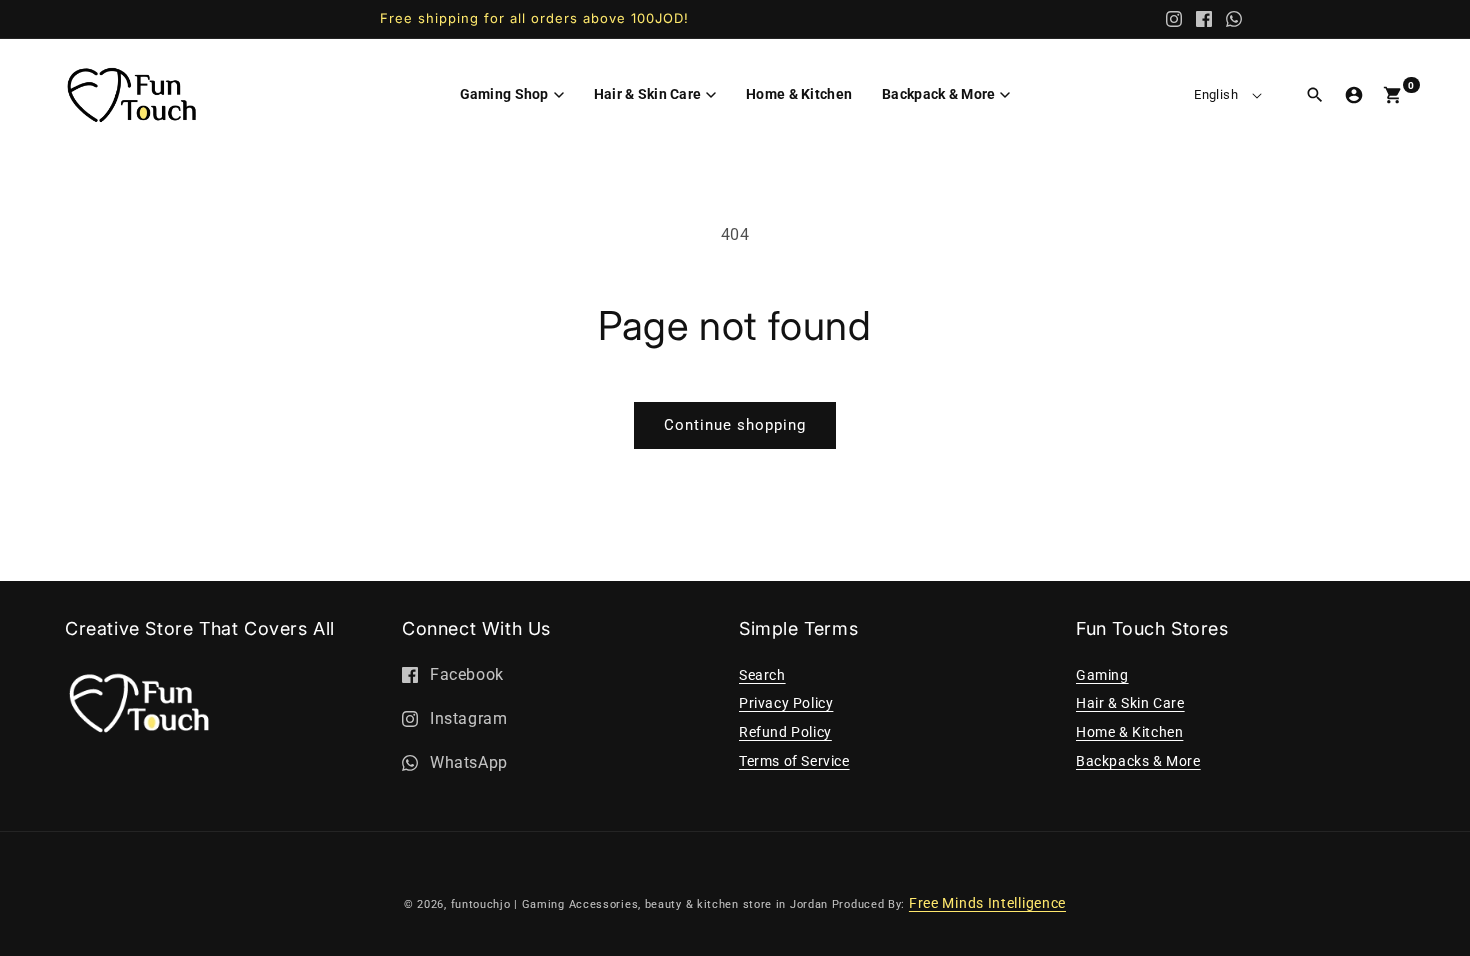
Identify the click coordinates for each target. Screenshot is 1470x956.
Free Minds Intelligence (987, 903)
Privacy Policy (786, 703)
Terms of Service (794, 761)
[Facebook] (1204, 19)
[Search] (1315, 95)
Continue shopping (735, 425)
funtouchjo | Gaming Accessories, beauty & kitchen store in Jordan (640, 904)
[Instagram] (1174, 19)
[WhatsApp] (1234, 19)
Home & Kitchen (1129, 732)
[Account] (1354, 95)
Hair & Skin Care (1130, 703)
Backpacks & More (1138, 761)
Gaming (1102, 675)
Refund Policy (785, 732)
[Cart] (1393, 95)
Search (762, 675)
